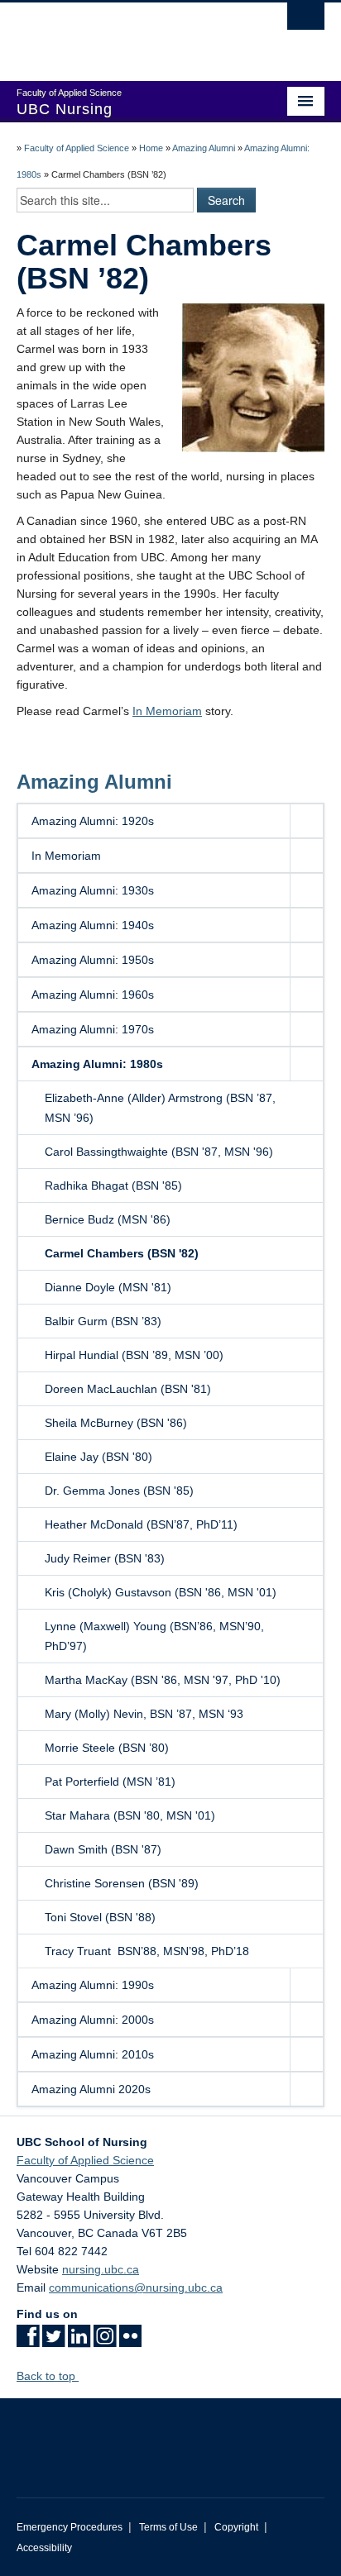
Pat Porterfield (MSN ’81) (110, 1782)
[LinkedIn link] (79, 2341)
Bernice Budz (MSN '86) (108, 1219)
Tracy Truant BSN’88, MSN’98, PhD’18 (158, 1951)
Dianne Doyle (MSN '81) (108, 1287)
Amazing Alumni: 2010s (93, 2054)
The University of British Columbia (124, 34)
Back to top (48, 2376)
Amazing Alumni (204, 148)
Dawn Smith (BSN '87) (103, 1849)
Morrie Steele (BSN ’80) (107, 1748)
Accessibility (44, 2548)
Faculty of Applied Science (77, 148)
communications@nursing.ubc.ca (136, 2287)
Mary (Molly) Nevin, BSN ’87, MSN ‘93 (144, 1714)
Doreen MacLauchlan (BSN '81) (128, 1389)
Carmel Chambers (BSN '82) (122, 1253)
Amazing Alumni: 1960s (93, 995)
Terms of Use (168, 2527)
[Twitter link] (53, 2341)
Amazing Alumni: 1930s (93, 890)
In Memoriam (167, 711)
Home (151, 148)
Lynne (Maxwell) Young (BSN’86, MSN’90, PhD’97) (154, 1636)
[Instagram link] (105, 2341)
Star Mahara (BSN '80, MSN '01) (130, 1815)
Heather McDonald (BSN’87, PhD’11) (141, 1524)
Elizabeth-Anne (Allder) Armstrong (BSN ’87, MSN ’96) (160, 1108)
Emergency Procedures (70, 2527)
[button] (306, 821)
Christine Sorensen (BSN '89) (122, 1883)
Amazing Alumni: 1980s (97, 1064)
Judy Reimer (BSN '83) (105, 1558)
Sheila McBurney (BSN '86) (116, 1423)
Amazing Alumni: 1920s (93, 821)
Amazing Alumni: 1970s (93, 1029)
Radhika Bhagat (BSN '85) (113, 1185)
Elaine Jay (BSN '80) (98, 1457)
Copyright (236, 2527)
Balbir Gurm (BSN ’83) (103, 1321)
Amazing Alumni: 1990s (93, 1985)
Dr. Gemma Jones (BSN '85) (119, 1491)
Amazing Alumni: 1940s (93, 925)
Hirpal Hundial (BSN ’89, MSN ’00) (134, 1355)
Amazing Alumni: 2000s (93, 2020)
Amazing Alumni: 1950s (93, 960)
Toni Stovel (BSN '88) (100, 1917)
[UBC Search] (306, 21)
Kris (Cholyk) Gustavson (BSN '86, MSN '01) (161, 1592)
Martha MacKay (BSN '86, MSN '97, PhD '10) (163, 1680)
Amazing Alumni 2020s (91, 2089)
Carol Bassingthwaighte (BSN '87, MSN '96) (159, 1152)
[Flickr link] (130, 2341)
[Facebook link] (28, 2341)
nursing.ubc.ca (101, 2269)
